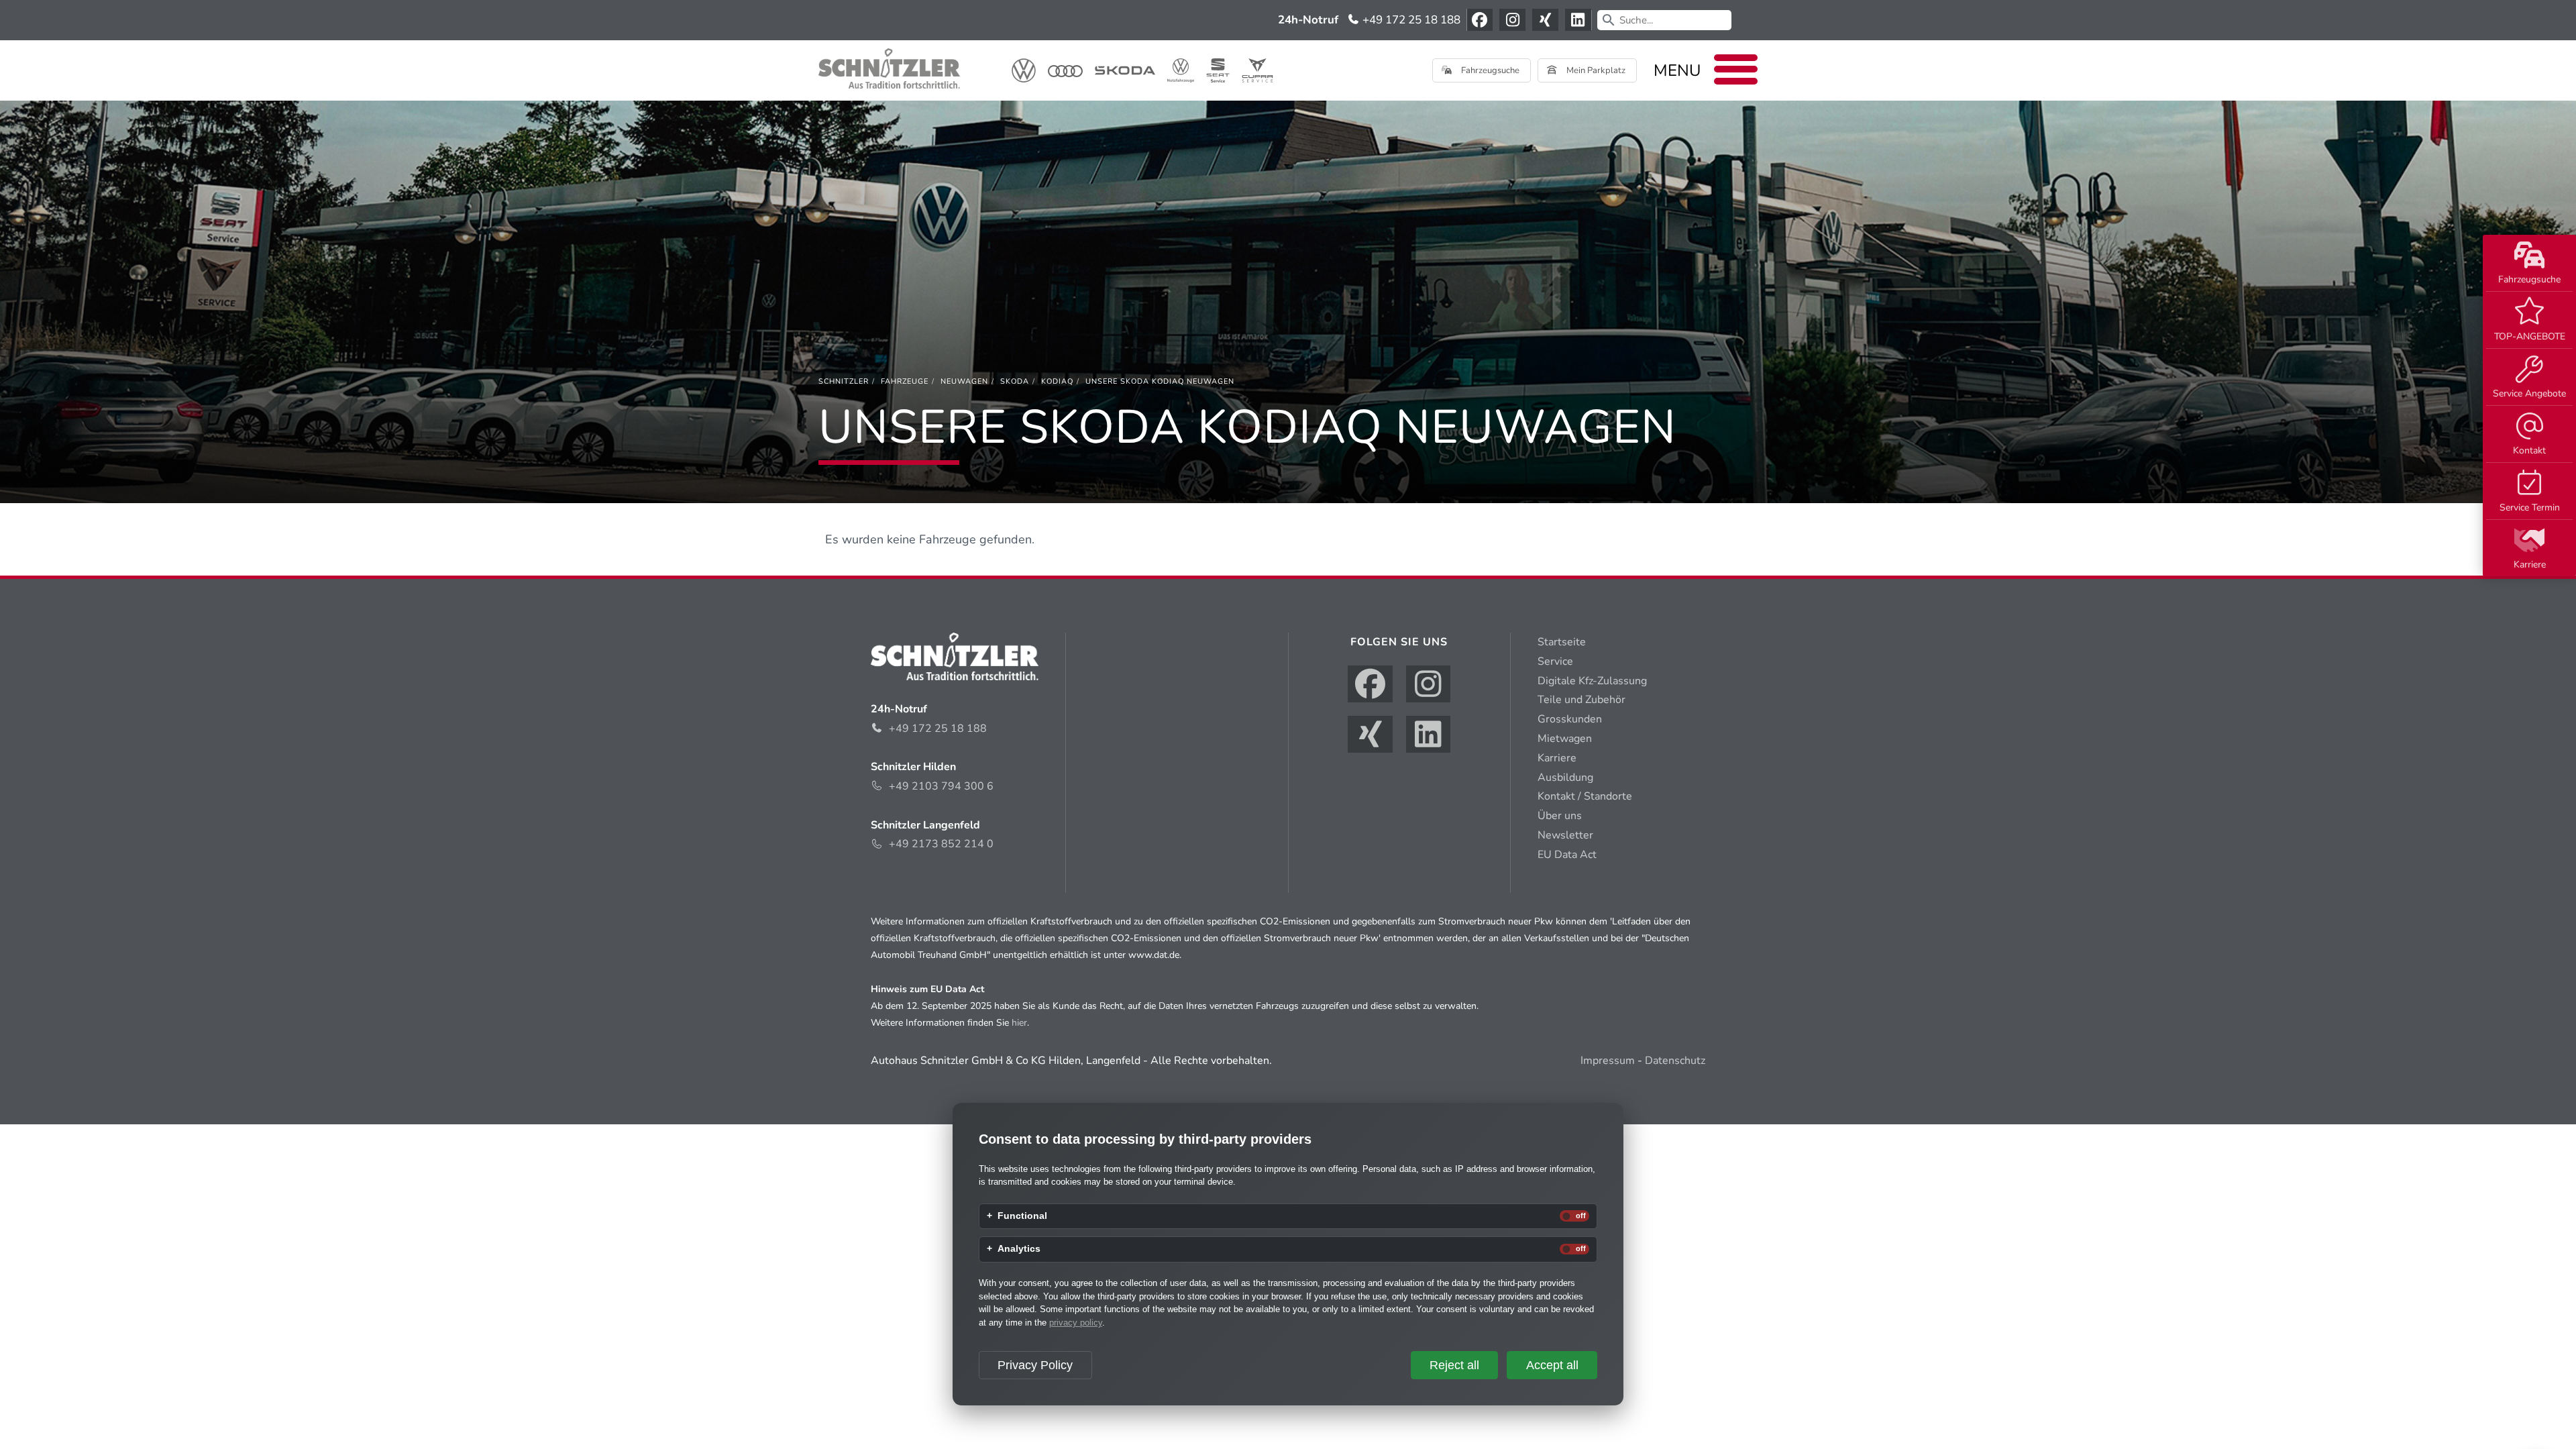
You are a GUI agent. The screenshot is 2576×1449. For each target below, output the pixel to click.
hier (1019, 1023)
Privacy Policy (1035, 1365)
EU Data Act (1567, 855)
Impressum (1608, 1061)
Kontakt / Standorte (1585, 796)
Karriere (2530, 565)
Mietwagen (1565, 739)
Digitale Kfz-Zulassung (1592, 681)
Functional (1022, 1216)
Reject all (1454, 1365)
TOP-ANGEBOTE (2530, 336)
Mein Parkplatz (1595, 70)
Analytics (1019, 1249)
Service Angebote (2529, 393)
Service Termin (2530, 507)
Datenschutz (1675, 1061)
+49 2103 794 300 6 (941, 786)
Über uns (1560, 816)
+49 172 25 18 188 (1410, 20)
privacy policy (1076, 1323)
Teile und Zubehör (1581, 700)
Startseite (1562, 642)
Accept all (1552, 1365)
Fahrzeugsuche (2529, 279)
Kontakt (2529, 450)
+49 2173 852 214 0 (941, 844)
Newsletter (1565, 835)
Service (1555, 661)
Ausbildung (1565, 777)
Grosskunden (1570, 719)
